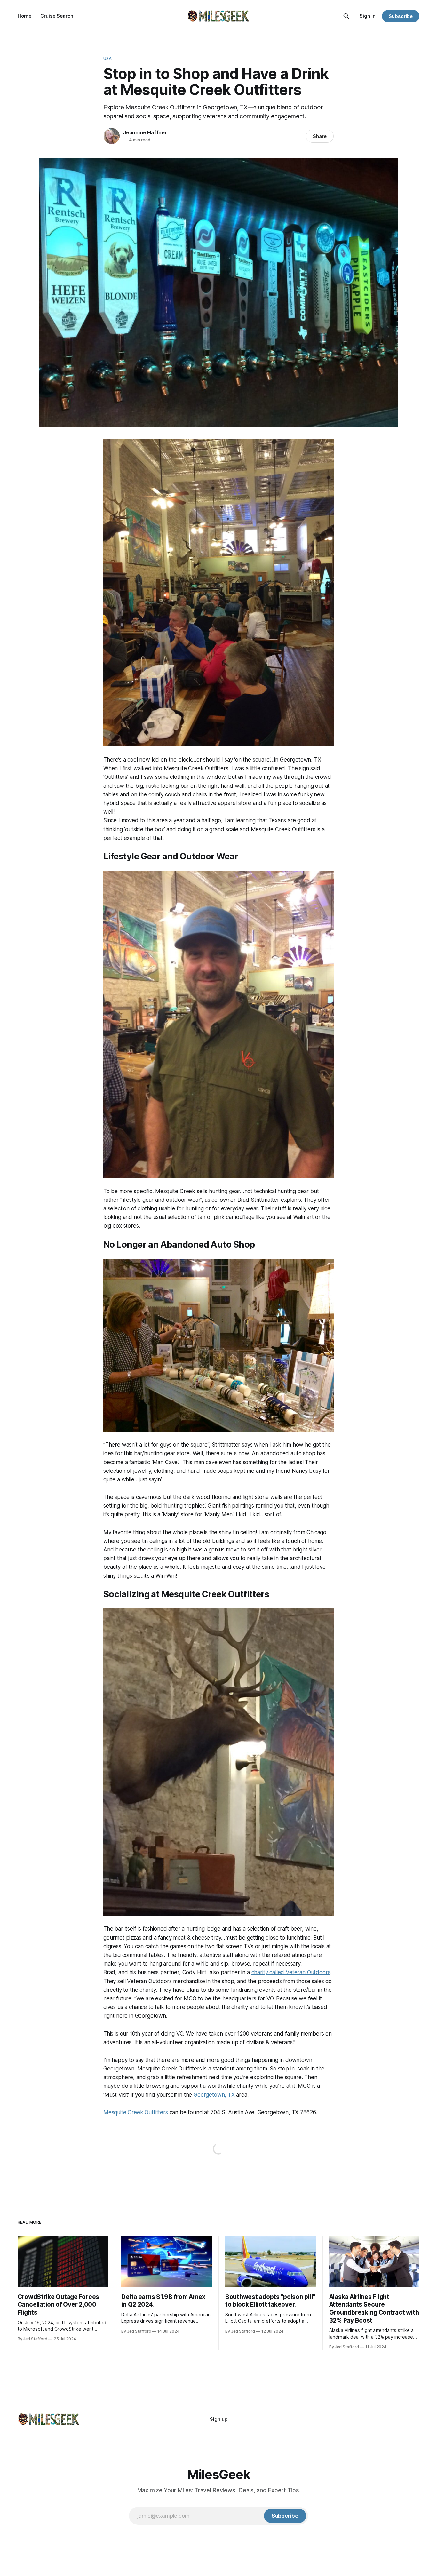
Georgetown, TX (214, 2095)
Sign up (219, 2419)
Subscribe (401, 16)
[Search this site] (346, 16)
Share (320, 136)
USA (107, 58)
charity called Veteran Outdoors (291, 1972)
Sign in (368, 16)
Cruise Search (57, 16)
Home (24, 16)
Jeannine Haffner (145, 132)
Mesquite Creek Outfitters (136, 2112)
